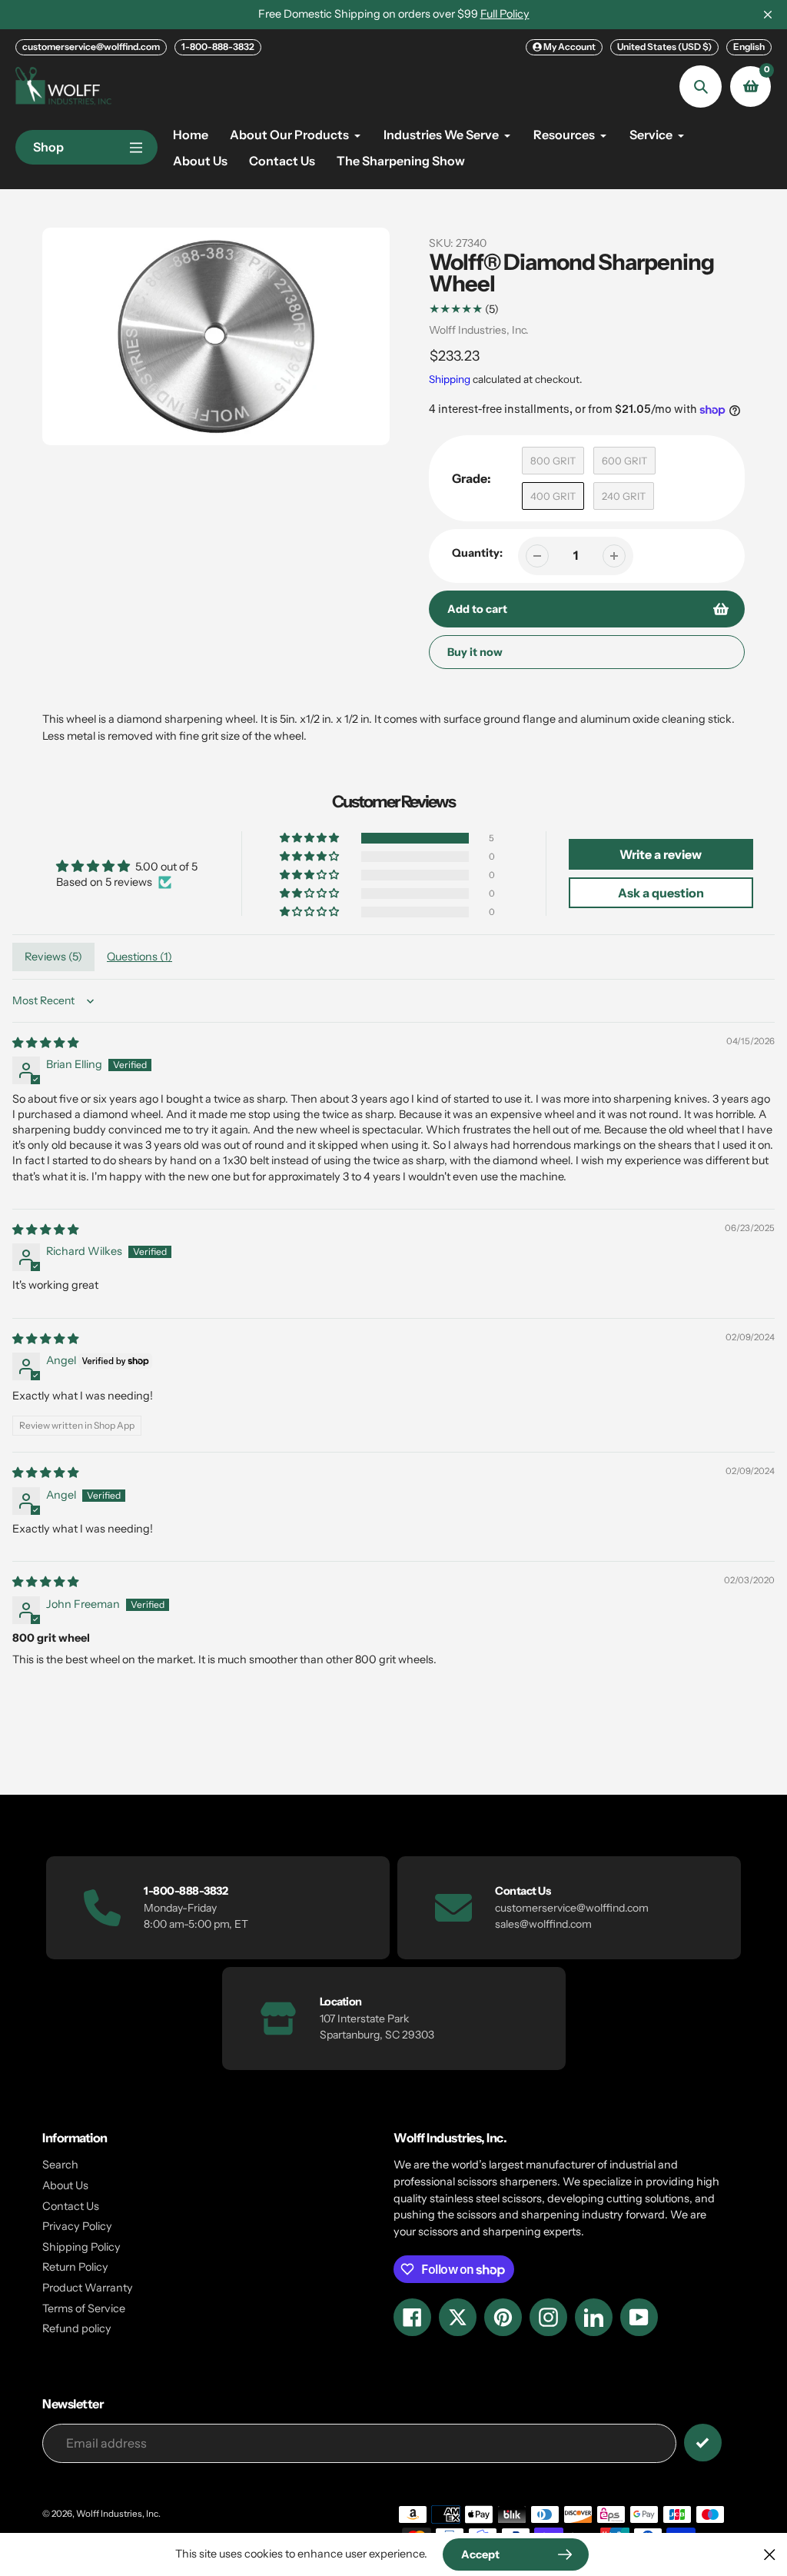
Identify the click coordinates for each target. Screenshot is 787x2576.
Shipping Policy (81, 2247)
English (749, 47)
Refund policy (77, 2328)
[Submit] (703, 2443)
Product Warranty (88, 2288)
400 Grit (553, 496)
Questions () (139, 957)
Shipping (450, 379)
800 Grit (553, 461)
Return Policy (75, 2267)
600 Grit (624, 461)
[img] (45, 1043)
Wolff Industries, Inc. (479, 330)
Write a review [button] (661, 854)
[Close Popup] (770, 2554)
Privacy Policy (77, 2226)
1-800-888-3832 (218, 47)
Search (60, 2165)
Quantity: (477, 553)
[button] (310, 838)
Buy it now (475, 652)
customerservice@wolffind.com (91, 47)
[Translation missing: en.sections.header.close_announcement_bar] (768, 15)
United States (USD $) (664, 47)
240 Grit (624, 496)
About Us (65, 2185)
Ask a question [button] (661, 893)
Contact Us (71, 2206)
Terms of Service (84, 2308)
